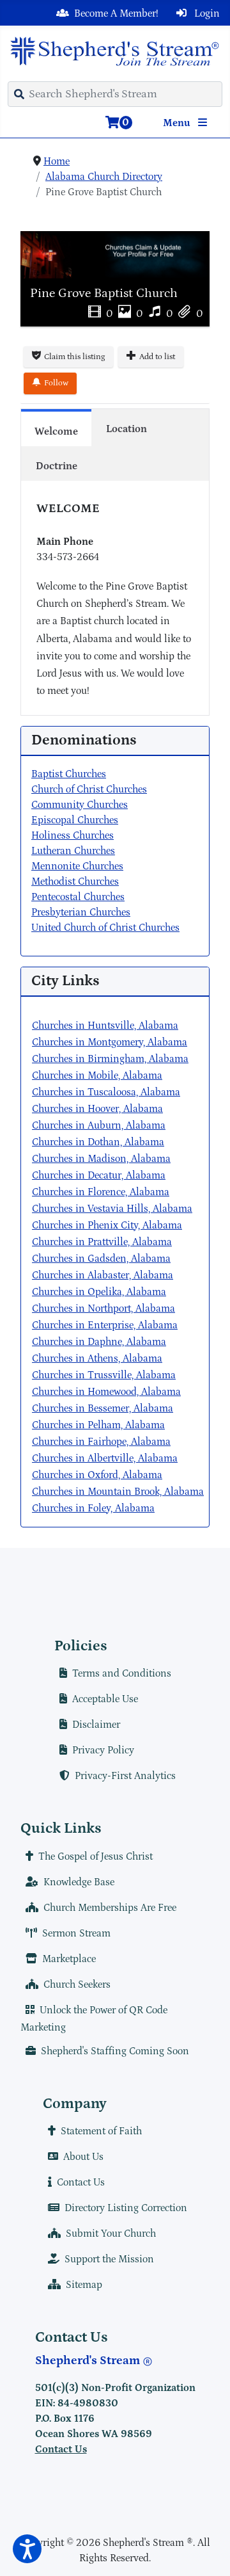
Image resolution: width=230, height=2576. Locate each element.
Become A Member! (116, 13)
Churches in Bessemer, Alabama (103, 1408)
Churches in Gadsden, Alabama (101, 1259)
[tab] (56, 428)
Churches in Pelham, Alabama (98, 1425)
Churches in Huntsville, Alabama (105, 1026)
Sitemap (84, 2285)
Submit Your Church (111, 2234)
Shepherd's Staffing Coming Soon (115, 2051)
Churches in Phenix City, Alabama (107, 1225)
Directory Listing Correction (126, 2208)
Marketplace (69, 1959)
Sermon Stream (76, 1933)
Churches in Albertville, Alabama (105, 1458)
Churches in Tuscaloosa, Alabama (106, 1092)
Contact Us (81, 2182)
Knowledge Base (79, 1882)
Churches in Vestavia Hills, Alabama (112, 1209)
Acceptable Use (105, 1699)
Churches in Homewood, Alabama (106, 1392)
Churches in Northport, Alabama (103, 1308)
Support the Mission (109, 2259)
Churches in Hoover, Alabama (97, 1109)
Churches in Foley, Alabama (93, 1508)
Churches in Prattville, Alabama (102, 1242)
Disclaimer (96, 1725)
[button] (27, 2549)
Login (206, 13)
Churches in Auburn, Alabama (99, 1125)
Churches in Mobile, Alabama (97, 1075)
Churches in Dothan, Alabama (98, 1142)
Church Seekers (77, 1984)
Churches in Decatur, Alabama (99, 1175)
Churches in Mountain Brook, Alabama (118, 1492)
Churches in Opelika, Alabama (99, 1292)
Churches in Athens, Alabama (97, 1358)
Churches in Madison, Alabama (101, 1159)
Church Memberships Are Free (110, 1908)
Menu (178, 123)
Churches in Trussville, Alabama (104, 1375)
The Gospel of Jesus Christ (96, 1856)
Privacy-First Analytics (125, 1776)
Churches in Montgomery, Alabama (110, 1042)
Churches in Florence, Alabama (101, 1192)
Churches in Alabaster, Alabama (103, 1275)
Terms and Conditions (122, 1673)
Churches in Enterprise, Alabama (105, 1325)
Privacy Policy (103, 1750)
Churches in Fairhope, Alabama (101, 1442)
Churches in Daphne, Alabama (99, 1342)
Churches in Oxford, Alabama (97, 1475)
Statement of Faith (101, 2131)
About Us (83, 2157)
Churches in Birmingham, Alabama (110, 1059)
